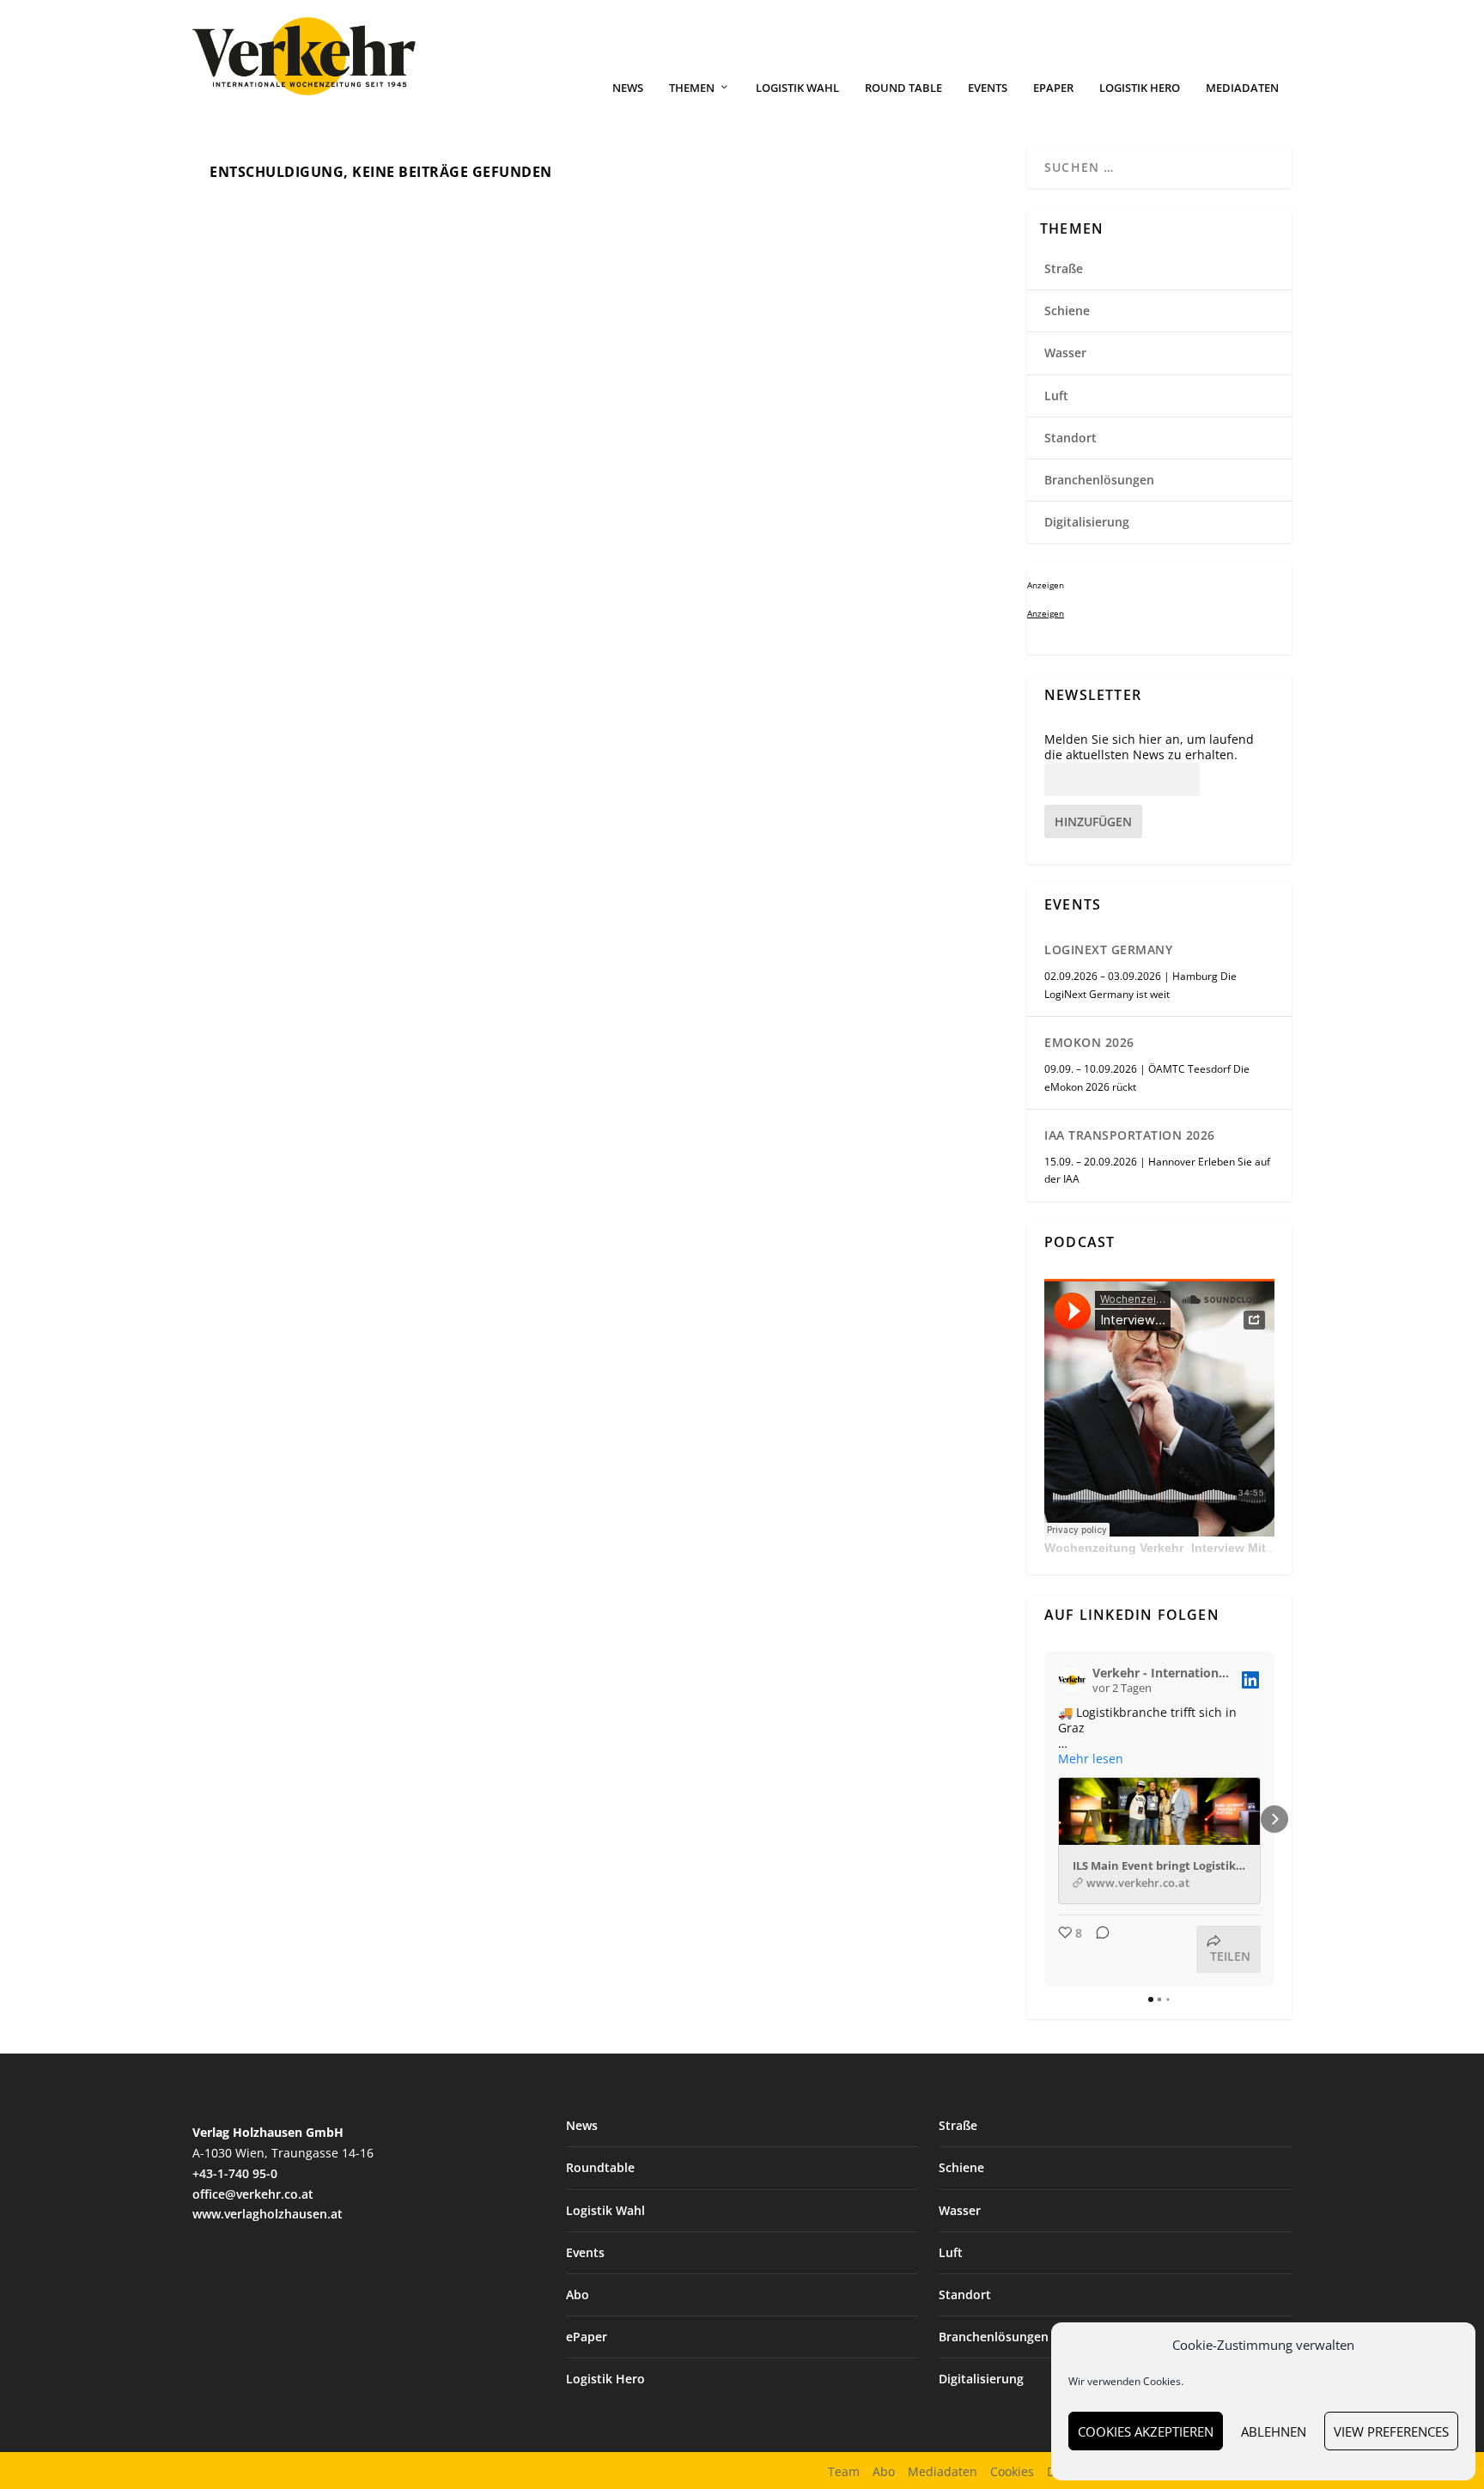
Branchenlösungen (1099, 480)
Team (844, 2471)
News (628, 88)
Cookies (1012, 2471)
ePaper (1053, 88)
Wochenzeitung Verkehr (1114, 1548)
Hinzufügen (1093, 822)
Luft (1056, 396)
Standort (1070, 438)
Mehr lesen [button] (1091, 1759)
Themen (692, 88)
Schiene (1067, 310)
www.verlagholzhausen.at (268, 2214)
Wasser (1065, 353)
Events (988, 88)
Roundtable (600, 2167)
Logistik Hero (1140, 88)
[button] (1044, 1819)
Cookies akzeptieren (1146, 2431)
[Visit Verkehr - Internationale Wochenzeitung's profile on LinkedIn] (1072, 1680)
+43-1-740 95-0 (235, 2173)
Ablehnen (1274, 2431)
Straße (1064, 268)
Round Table (903, 88)
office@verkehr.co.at (253, 2194)
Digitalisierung (1087, 522)
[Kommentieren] (1098, 1949)
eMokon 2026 (1089, 1042)
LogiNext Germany (1108, 949)
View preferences (1391, 2431)
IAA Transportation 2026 (1130, 1135)
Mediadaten (1242, 88)
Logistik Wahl (797, 88)
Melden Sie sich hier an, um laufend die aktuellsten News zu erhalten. (1149, 747)
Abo (578, 2294)
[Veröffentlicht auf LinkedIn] (1250, 1680)
